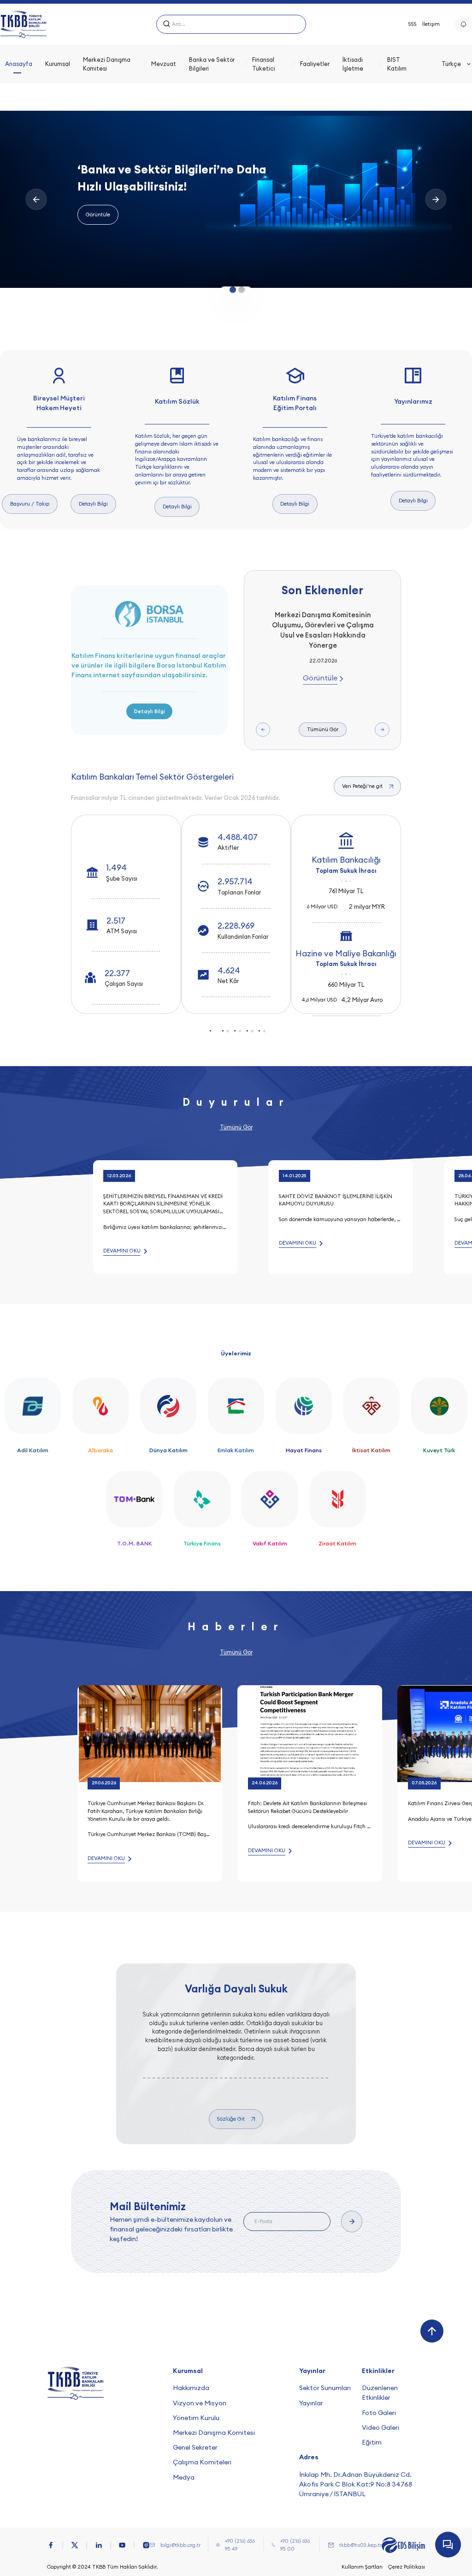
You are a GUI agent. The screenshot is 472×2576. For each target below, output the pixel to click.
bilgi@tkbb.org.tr (180, 2545)
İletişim (431, 24)
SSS (413, 24)
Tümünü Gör (323, 729)
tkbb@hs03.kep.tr (360, 2545)
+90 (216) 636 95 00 (295, 2545)
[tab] (215, 1031)
